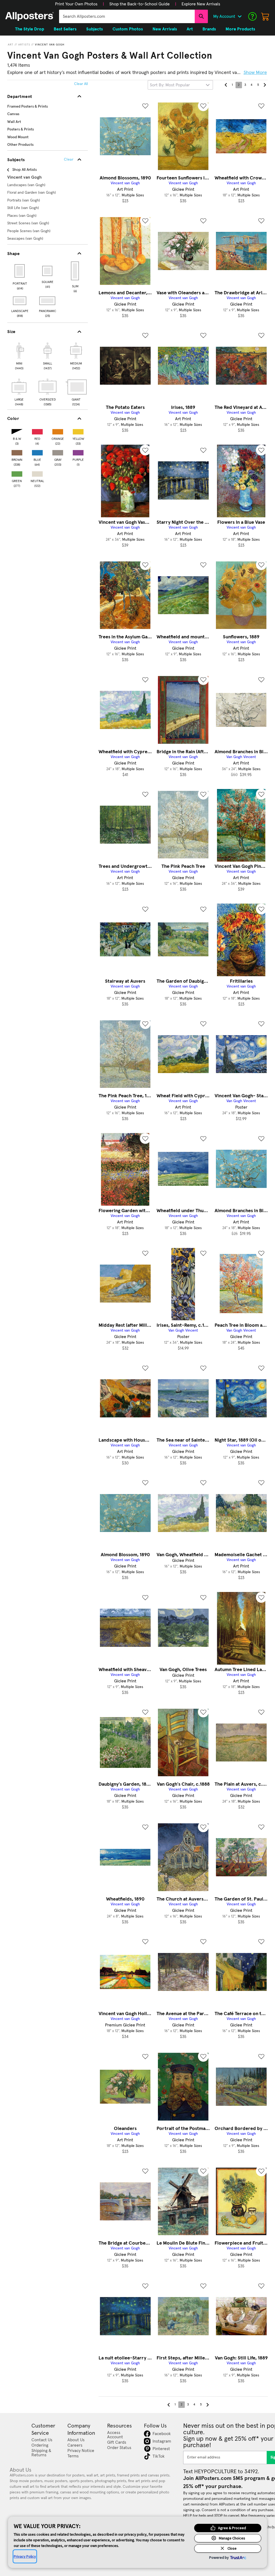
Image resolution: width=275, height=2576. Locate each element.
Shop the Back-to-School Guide (140, 4)
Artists (24, 45)
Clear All (81, 84)
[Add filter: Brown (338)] (17, 452)
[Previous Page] (226, 85)
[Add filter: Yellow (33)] (78, 431)
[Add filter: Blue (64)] (37, 452)
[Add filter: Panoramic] (48, 301)
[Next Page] (265, 85)
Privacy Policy (25, 2556)
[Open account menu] (240, 16)
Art (11, 45)
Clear (69, 160)
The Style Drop (30, 29)
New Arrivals (165, 29)
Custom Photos (128, 29)
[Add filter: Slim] (75, 271)
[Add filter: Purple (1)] (78, 452)
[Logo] (30, 16)
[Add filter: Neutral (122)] (37, 473)
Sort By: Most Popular (170, 85)
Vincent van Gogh (50, 45)
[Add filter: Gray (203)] (58, 452)
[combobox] (127, 16)
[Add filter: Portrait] (20, 271)
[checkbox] (19, 355)
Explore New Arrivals (201, 4)
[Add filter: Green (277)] (17, 473)
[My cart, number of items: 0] (265, 16)
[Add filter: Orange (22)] (58, 431)
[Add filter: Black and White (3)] (17, 431)
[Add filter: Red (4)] (37, 431)
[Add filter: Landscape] (20, 301)
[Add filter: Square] (48, 271)
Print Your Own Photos (76, 4)
